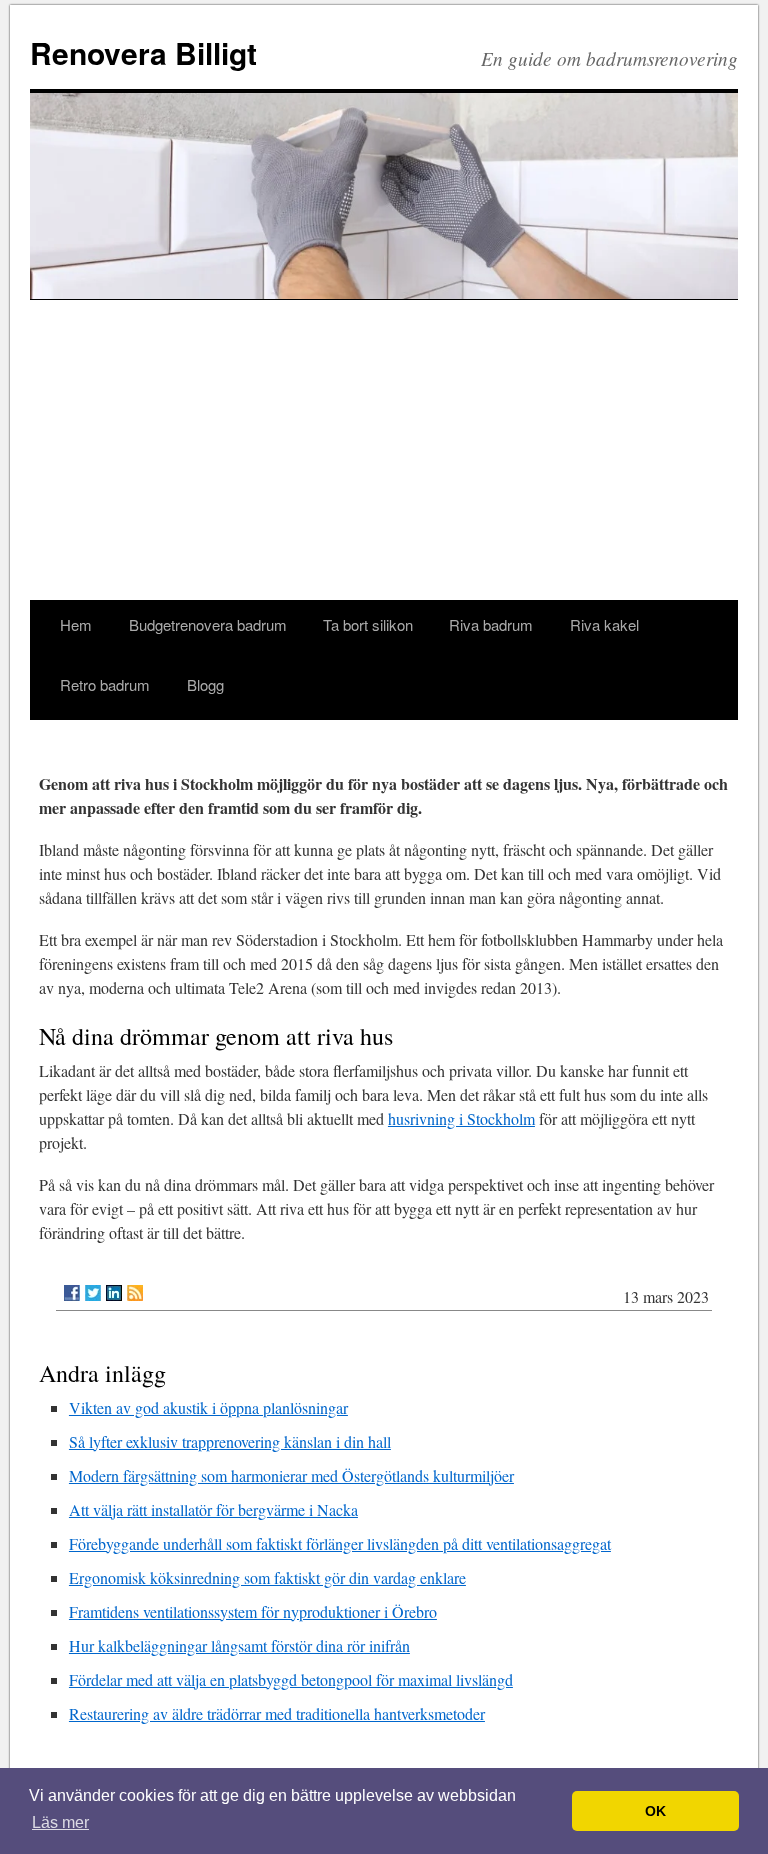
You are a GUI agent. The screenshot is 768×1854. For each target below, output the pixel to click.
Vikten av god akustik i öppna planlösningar (208, 1407)
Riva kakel (604, 624)
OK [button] (655, 1811)
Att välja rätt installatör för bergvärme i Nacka (213, 1509)
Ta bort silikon (368, 624)
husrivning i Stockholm (461, 1118)
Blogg (205, 684)
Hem (76, 624)
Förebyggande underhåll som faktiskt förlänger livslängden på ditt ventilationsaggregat (340, 1543)
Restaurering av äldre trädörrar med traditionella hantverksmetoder (277, 1713)
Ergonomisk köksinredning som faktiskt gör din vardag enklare (267, 1577)
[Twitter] (93, 1293)
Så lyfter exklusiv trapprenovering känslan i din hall (230, 1441)
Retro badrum (105, 684)
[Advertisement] (384, 450)
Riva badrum (491, 624)
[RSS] (135, 1293)
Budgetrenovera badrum (208, 624)
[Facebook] (72, 1293)
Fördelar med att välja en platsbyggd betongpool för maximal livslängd (291, 1679)
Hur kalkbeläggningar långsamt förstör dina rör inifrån (239, 1645)
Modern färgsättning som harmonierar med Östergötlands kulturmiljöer (291, 1475)
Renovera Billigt (143, 52)
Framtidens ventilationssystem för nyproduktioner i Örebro (253, 1611)
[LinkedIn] (114, 1293)
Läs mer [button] (60, 1822)
